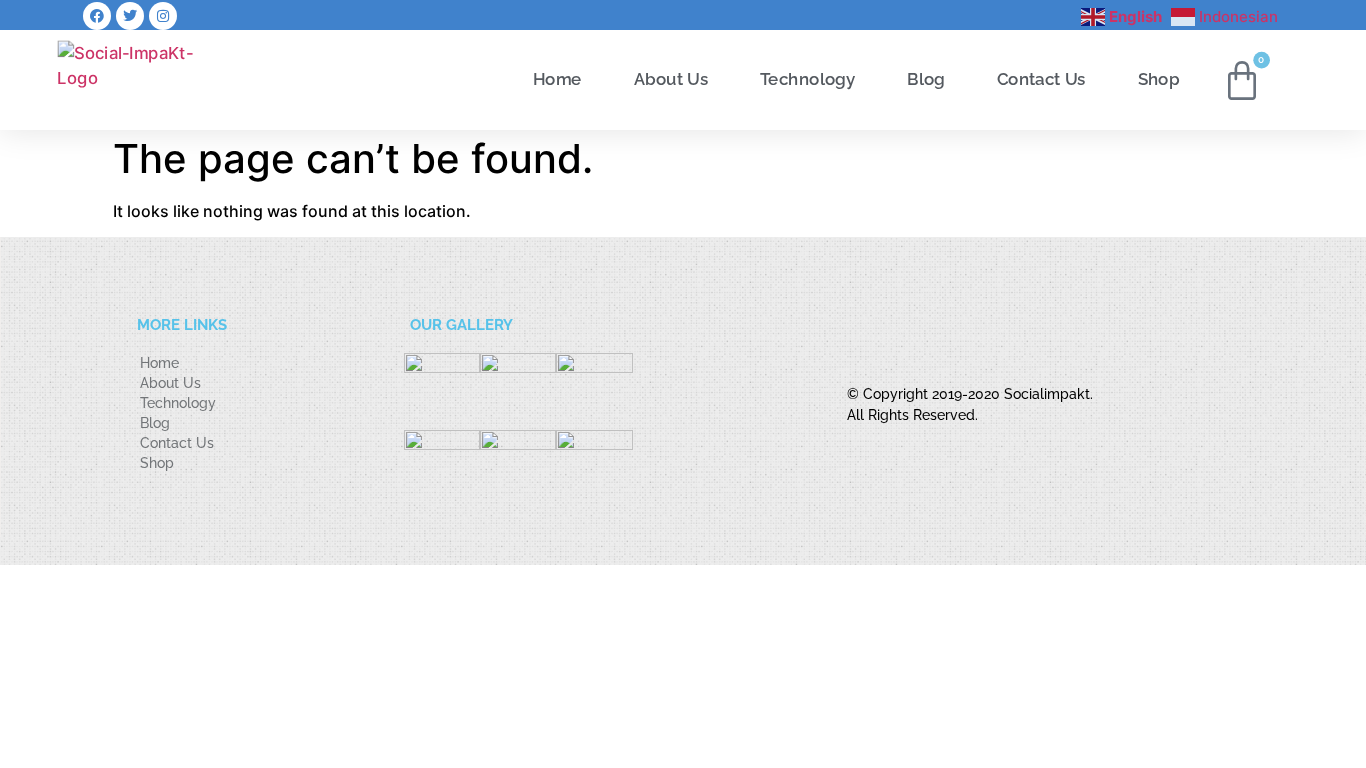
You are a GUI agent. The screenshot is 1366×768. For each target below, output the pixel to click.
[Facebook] (97, 16)
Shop (1159, 79)
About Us (671, 79)
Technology (807, 79)
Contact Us (1041, 79)
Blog (926, 79)
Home (557, 79)
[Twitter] (130, 16)
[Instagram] (163, 16)
